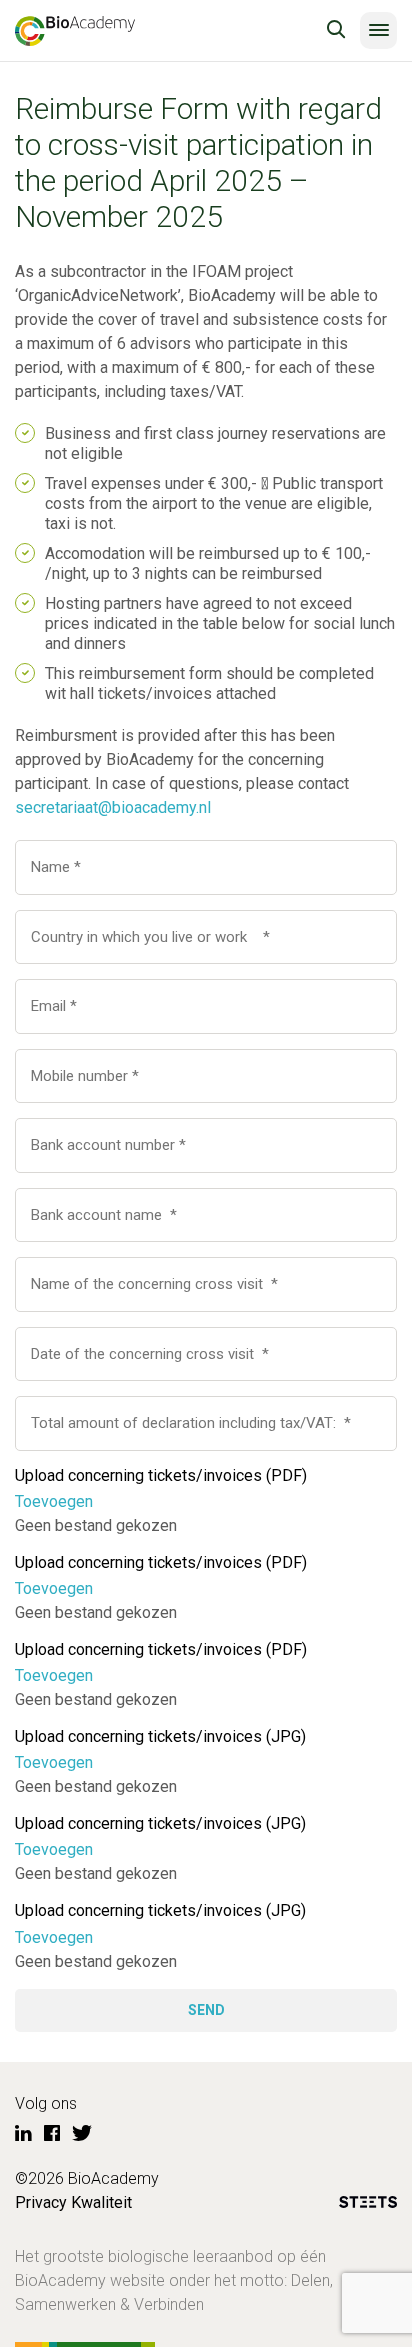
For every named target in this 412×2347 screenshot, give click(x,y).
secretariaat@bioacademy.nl (113, 807)
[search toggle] (336, 30)
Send (206, 2010)
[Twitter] (82, 2134)
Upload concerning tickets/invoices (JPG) (160, 1736)
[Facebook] (52, 2134)
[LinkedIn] (23, 2134)
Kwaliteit (101, 2202)
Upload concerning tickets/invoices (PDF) (161, 1475)
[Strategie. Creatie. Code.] (368, 2205)
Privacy (41, 2202)
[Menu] (378, 30)
